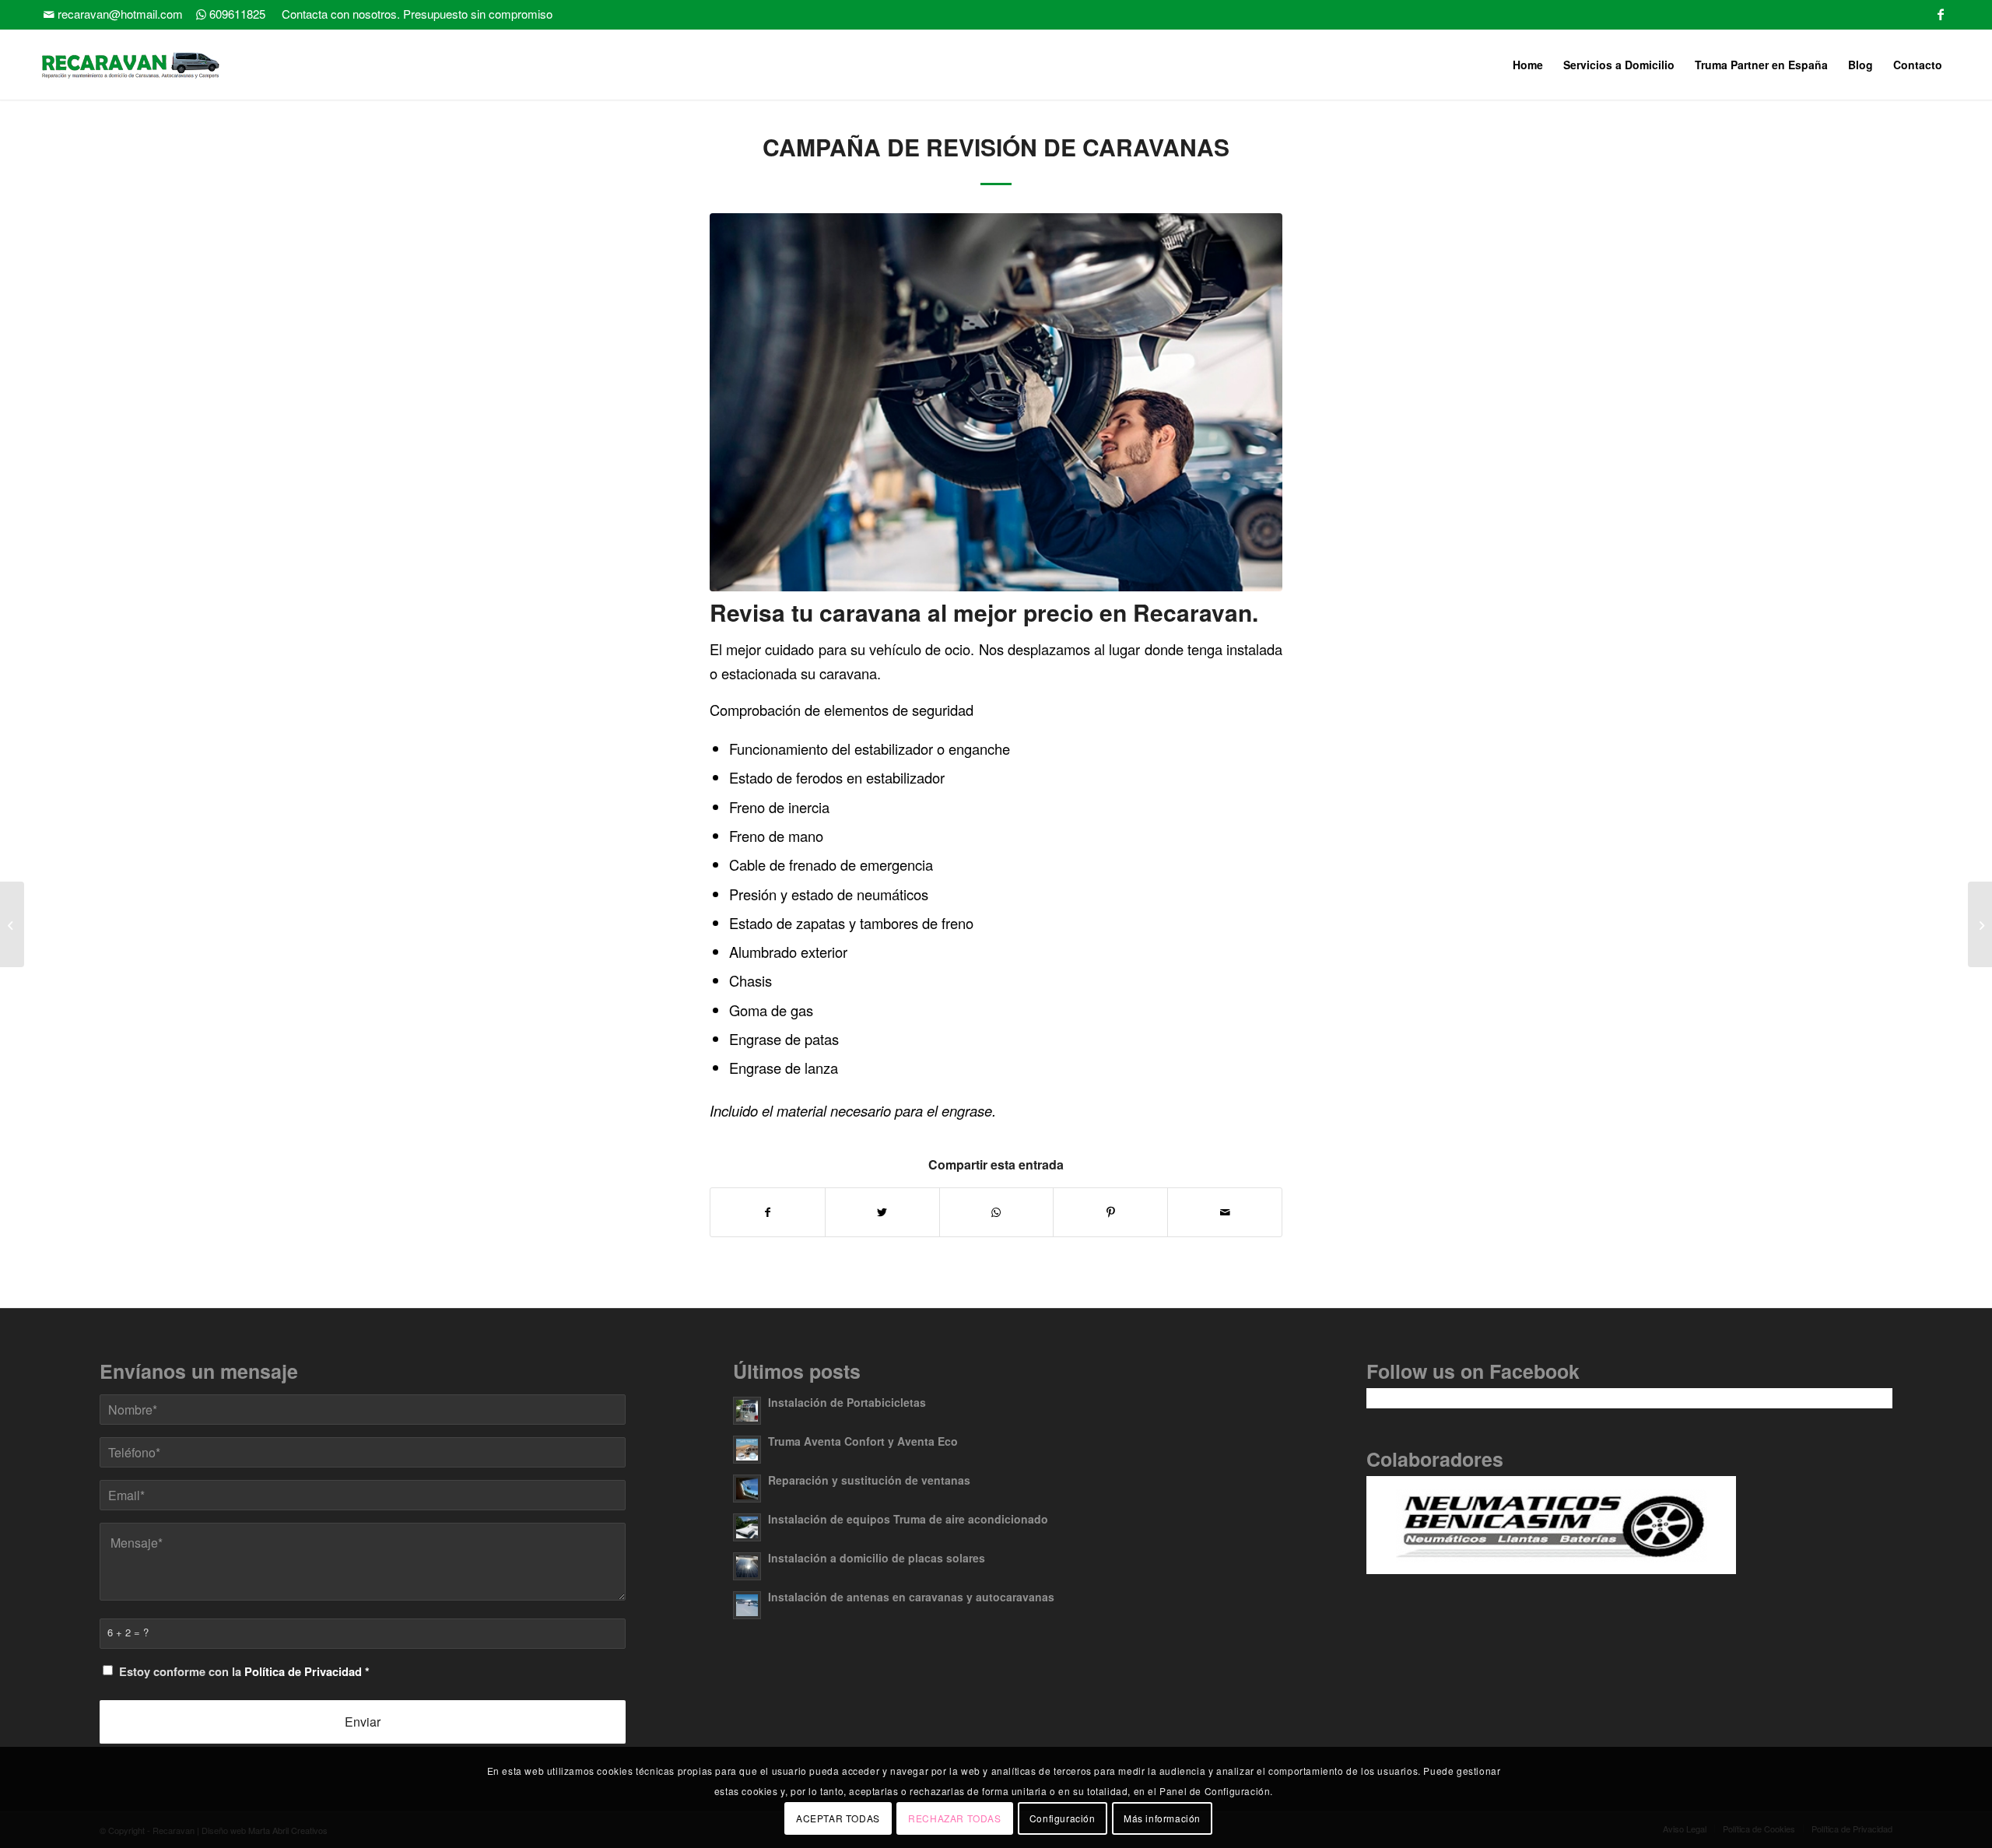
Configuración (1063, 1817)
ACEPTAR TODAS (838, 1817)
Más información (1162, 1817)
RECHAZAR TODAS (954, 1817)
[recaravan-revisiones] (996, 402)
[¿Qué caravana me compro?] (1980, 924)
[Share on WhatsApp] (997, 1212)
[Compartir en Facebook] (768, 1212)
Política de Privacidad (303, 1671)
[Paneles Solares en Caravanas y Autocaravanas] (12, 924)
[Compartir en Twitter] (882, 1212)
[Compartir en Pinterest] (1110, 1212)
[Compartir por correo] (1225, 1212)
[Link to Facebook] (1941, 12)
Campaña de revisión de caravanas (996, 147)
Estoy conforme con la (244, 1671)
